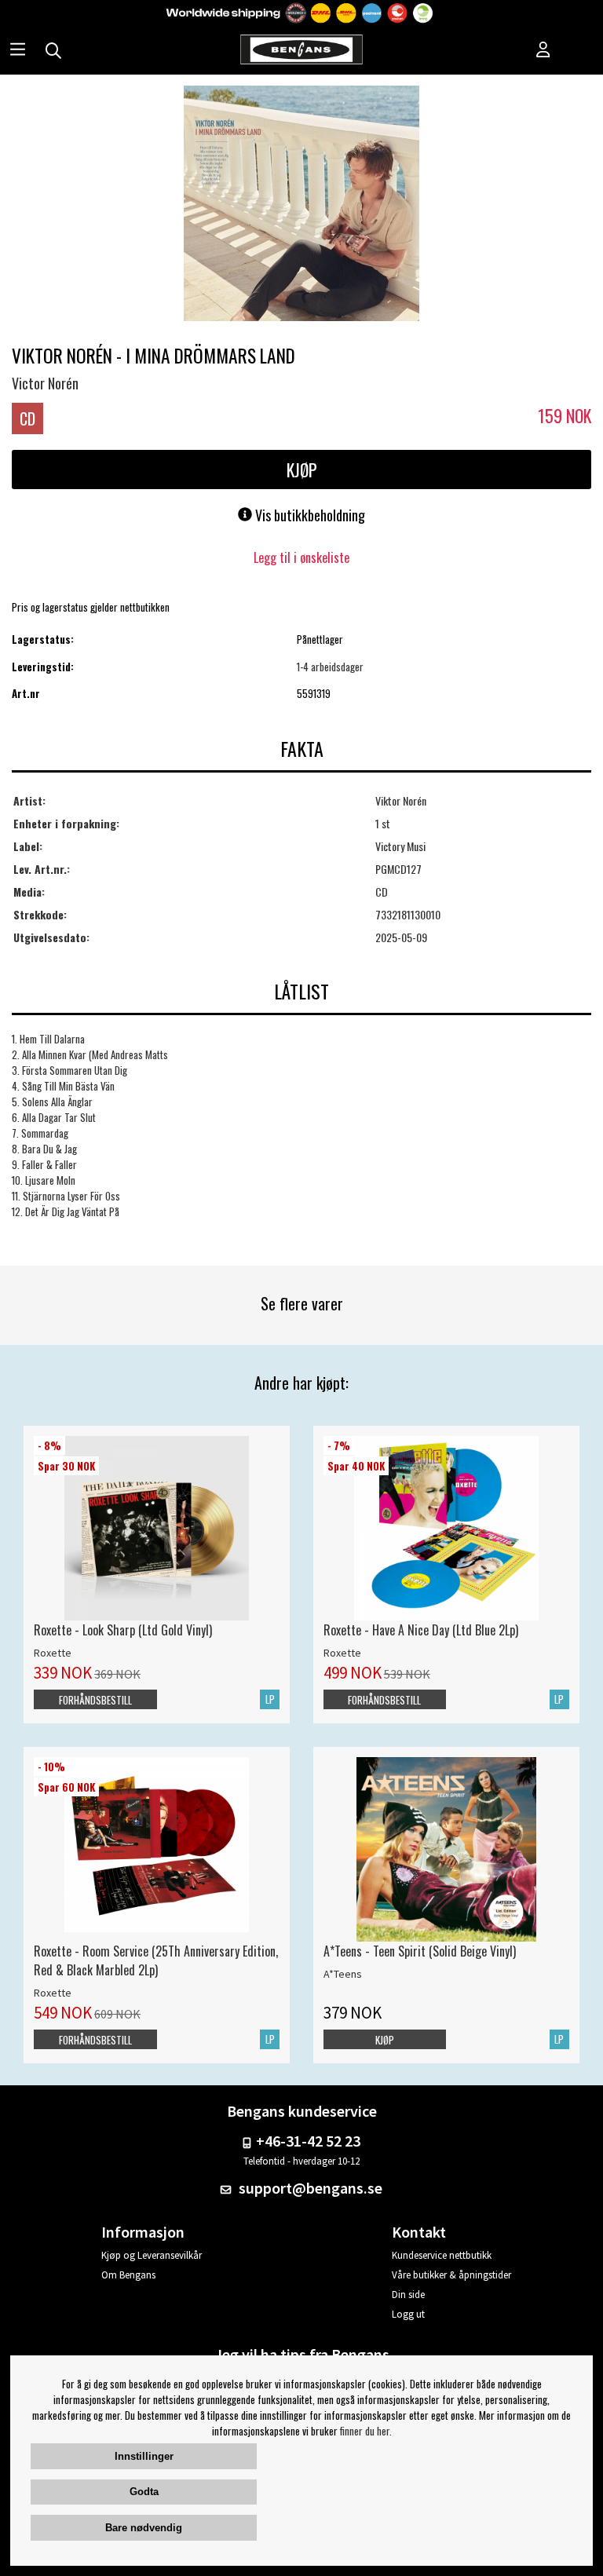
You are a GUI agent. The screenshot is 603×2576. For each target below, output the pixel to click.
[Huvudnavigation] (18, 51)
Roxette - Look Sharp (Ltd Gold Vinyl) (123, 1630)
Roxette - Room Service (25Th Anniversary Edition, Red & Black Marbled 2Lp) (156, 1960)
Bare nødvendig (144, 2528)
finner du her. (366, 2431)
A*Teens (343, 1974)
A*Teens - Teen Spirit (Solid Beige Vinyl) (420, 1951)
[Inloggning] (543, 51)
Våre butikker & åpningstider (451, 2275)
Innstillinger (144, 2456)
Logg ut (408, 2314)
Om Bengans (128, 2275)
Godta (144, 2492)
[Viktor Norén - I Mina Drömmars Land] (301, 205)
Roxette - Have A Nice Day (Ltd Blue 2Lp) (421, 1630)
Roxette (53, 1653)
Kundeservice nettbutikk (442, 2255)
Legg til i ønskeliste (301, 557)
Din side (408, 2295)
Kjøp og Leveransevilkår (152, 2255)
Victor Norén (45, 383)
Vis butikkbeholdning (309, 515)
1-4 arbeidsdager (330, 667)
